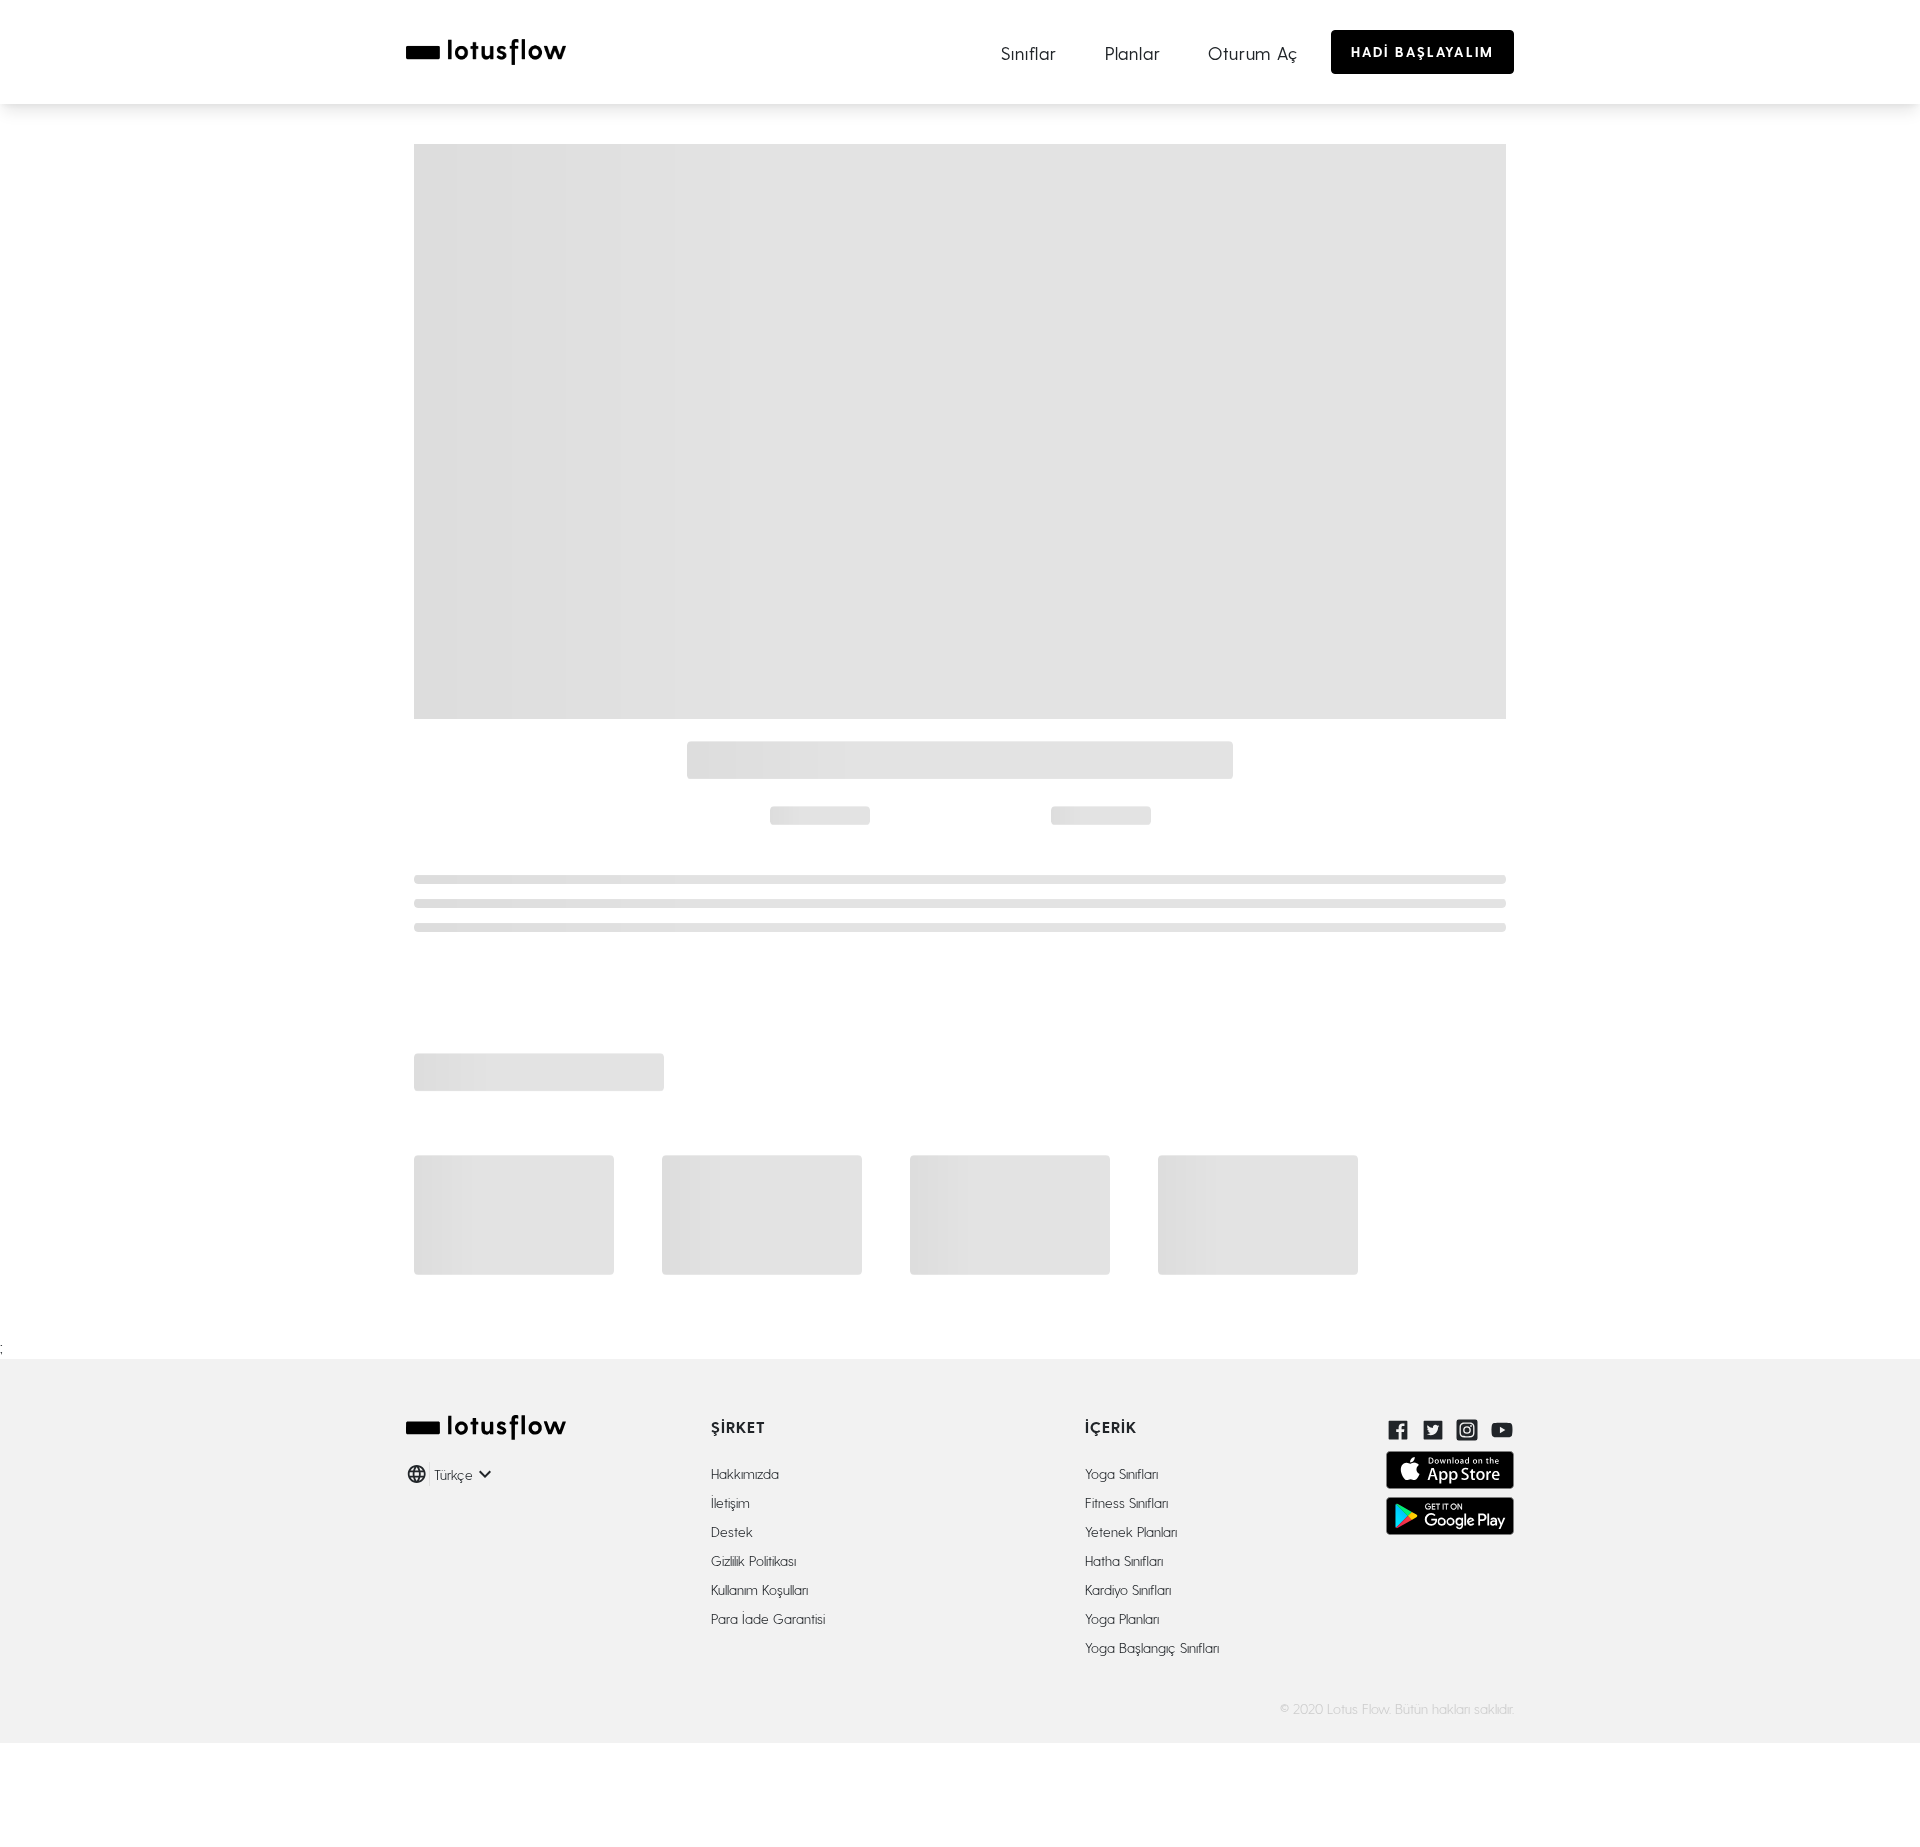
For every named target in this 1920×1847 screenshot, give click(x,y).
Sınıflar (1028, 52)
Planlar (1133, 52)
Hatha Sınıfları (1124, 1560)
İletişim (730, 1502)
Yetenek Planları (1131, 1531)
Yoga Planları (1122, 1618)
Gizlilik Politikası (753, 1560)
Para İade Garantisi (768, 1618)
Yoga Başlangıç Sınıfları (1152, 1647)
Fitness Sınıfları (1126, 1502)
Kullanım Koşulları (759, 1589)
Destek (732, 1531)
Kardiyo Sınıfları (1128, 1589)
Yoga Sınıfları (1121, 1473)
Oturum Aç (1253, 52)
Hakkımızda (745, 1473)
